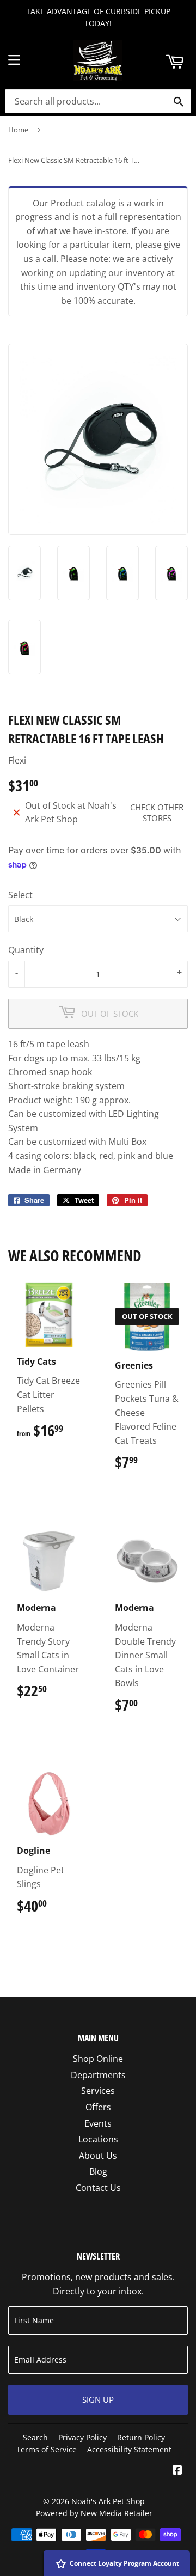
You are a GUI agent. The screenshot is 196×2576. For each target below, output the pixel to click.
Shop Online (98, 2059)
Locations (98, 2139)
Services (98, 2091)
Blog (98, 2171)
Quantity (26, 950)
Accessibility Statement (129, 2449)
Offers (98, 2107)
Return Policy (141, 2437)
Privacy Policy (82, 2437)
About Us (98, 2156)
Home (18, 130)
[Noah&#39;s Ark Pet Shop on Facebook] (177, 2471)
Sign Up (98, 2400)
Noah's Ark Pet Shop (108, 2501)
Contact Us (98, 2188)
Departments (98, 2075)
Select (20, 895)
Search (35, 2437)
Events (98, 2123)
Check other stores (157, 813)
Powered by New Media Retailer (94, 2513)
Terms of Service (47, 2449)
